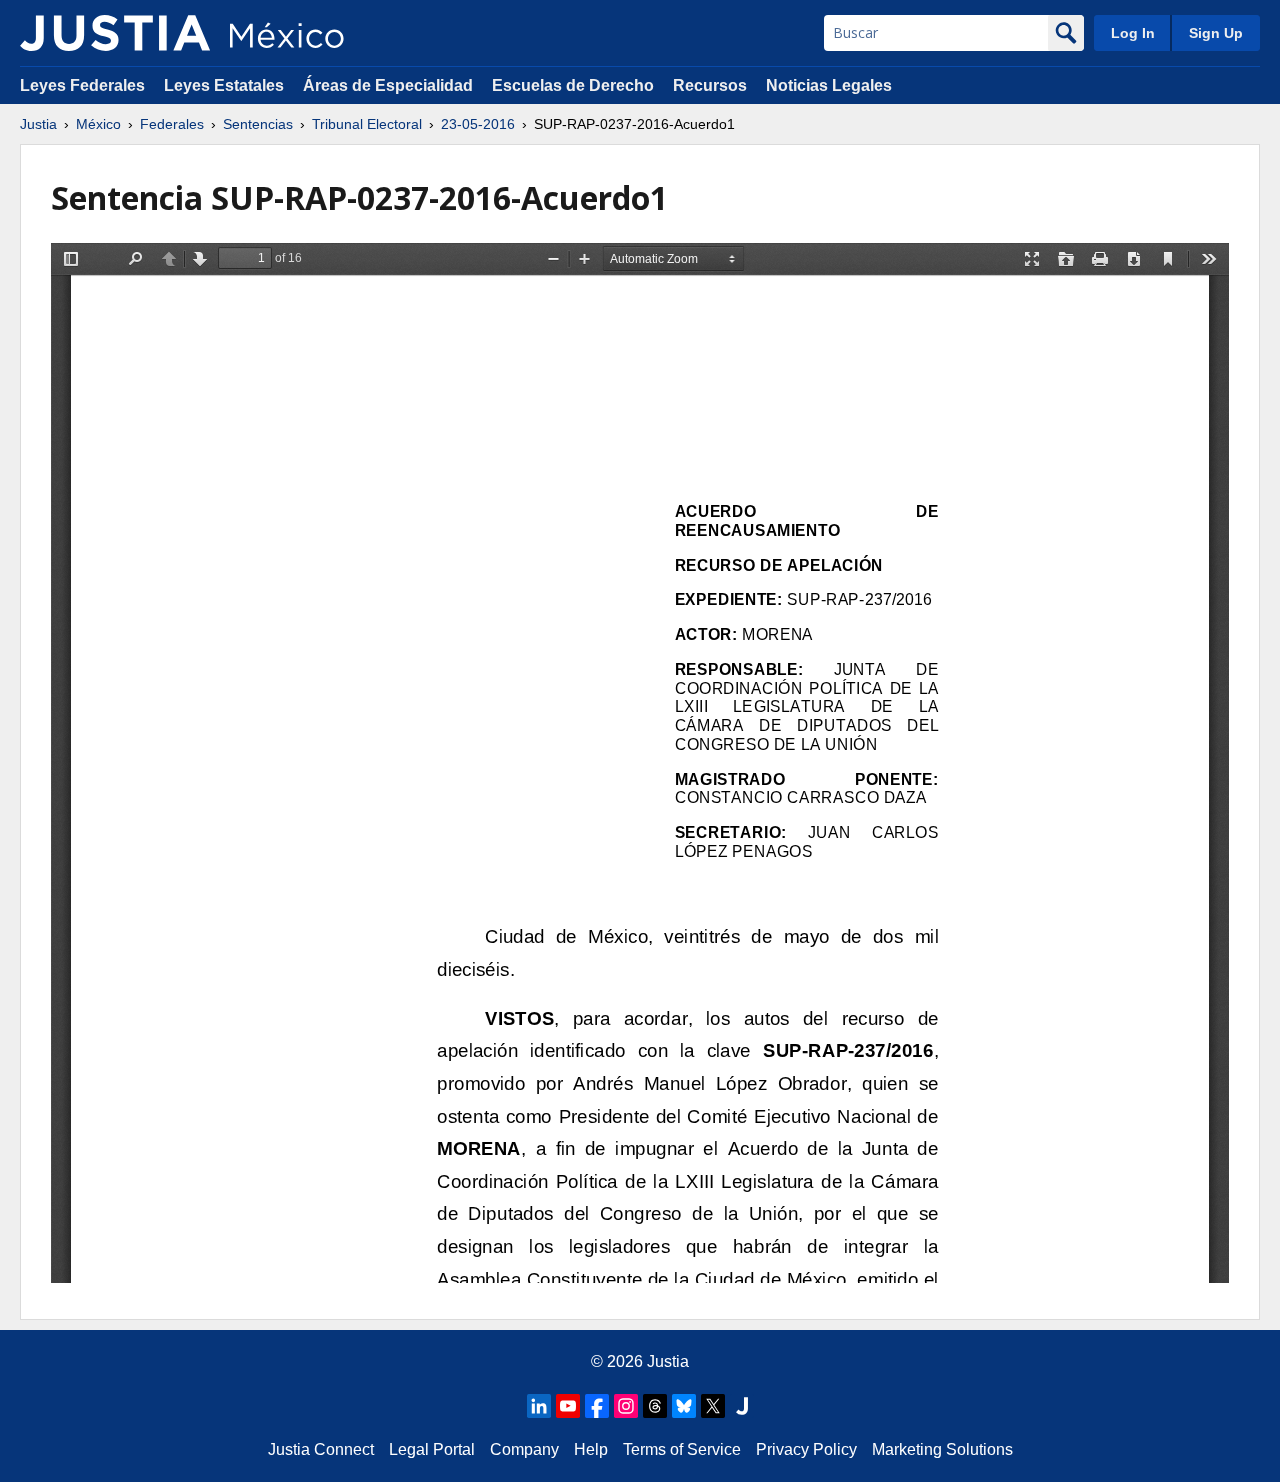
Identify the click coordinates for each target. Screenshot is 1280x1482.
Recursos (710, 85)
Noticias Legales (829, 85)
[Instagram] (626, 1406)
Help (591, 1449)
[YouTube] (568, 1406)
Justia (38, 124)
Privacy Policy (806, 1449)
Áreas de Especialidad (388, 85)
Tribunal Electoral (367, 124)
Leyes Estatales (224, 85)
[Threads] (655, 1406)
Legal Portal (432, 1449)
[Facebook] (597, 1406)
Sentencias (258, 124)
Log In (1133, 33)
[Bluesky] (684, 1406)
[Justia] (115, 33)
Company (524, 1449)
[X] (713, 1406)
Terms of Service (682, 1449)
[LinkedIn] (539, 1406)
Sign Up (1216, 33)
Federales (172, 124)
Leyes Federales (82, 85)
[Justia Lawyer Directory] (742, 1406)
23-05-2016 (478, 124)
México (98, 124)
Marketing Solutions (942, 1449)
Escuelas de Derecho (573, 85)
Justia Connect (321, 1449)
